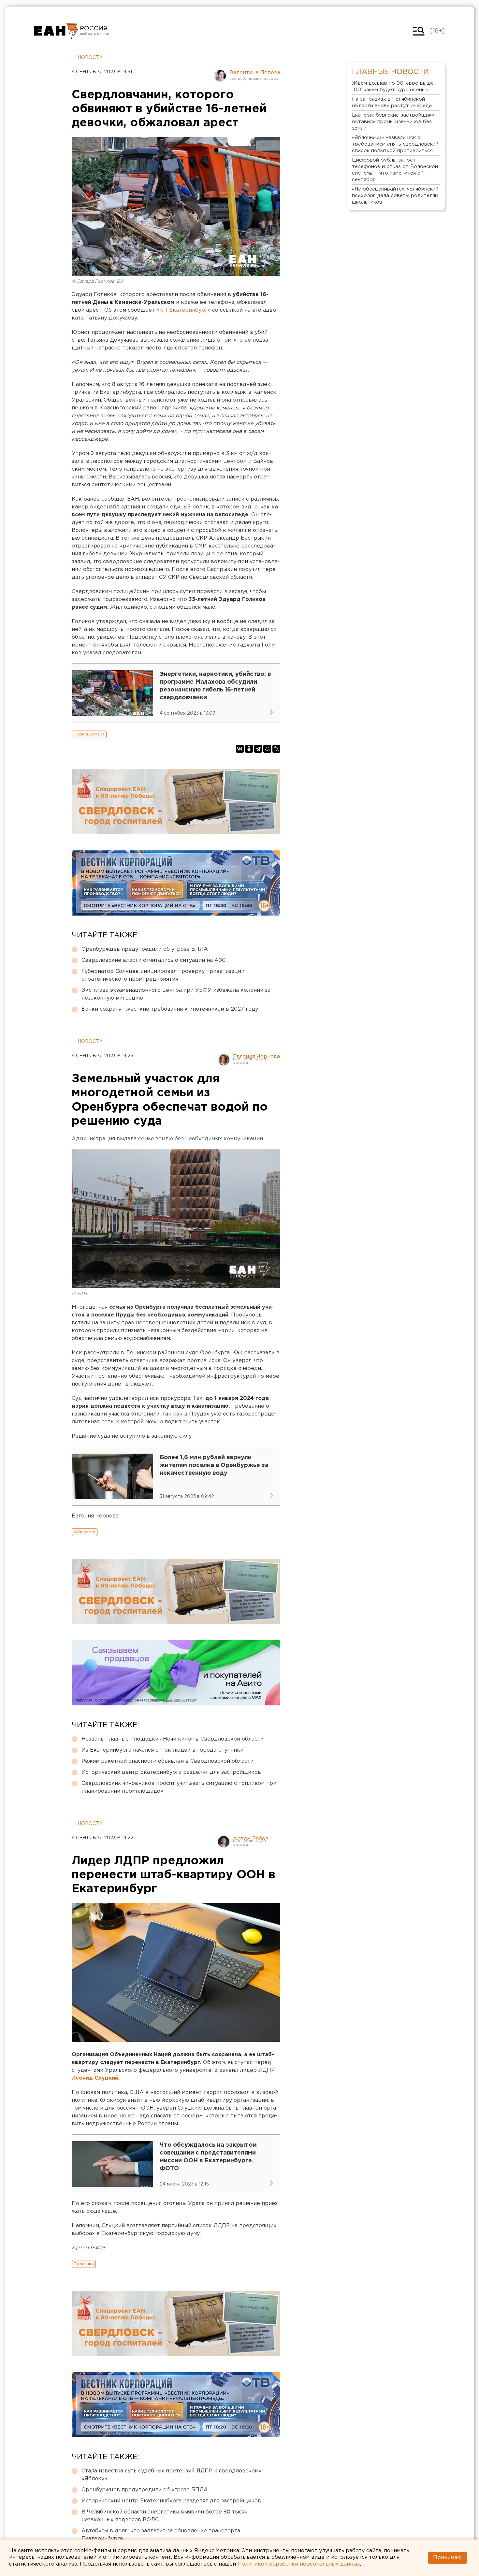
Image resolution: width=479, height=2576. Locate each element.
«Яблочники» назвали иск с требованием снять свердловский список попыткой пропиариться (395, 144)
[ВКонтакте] (240, 749)
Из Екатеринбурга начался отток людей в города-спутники (162, 1750)
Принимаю (447, 2558)
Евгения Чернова (256, 1057)
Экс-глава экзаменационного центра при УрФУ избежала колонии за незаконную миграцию (176, 994)
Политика (84, 2264)
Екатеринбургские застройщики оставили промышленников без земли (393, 122)
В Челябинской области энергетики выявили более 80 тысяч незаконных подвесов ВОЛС (164, 2516)
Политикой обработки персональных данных (299, 2564)
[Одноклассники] (249, 749)
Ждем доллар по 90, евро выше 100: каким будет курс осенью (393, 86)
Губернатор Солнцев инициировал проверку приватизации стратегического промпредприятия (163, 975)
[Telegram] (258, 749)
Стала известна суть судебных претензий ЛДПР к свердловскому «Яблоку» (171, 2475)
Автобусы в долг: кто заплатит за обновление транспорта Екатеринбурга (161, 2535)
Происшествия (89, 734)
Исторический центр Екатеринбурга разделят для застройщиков (171, 1772)
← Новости (87, 58)
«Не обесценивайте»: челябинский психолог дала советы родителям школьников (395, 196)
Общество (85, 1532)
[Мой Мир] (267, 749)
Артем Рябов (251, 1839)
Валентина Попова (255, 73)
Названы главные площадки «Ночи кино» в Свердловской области (173, 1739)
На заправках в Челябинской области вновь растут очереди (392, 102)
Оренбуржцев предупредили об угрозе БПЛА (145, 949)
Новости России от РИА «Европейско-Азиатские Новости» (56, 31)
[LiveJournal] (276, 749)
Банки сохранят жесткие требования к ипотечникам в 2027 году (170, 1009)
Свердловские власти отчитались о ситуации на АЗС (153, 960)
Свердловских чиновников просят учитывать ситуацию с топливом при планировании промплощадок (179, 1787)
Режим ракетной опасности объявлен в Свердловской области (167, 1761)
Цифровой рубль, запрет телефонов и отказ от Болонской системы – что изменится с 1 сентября (395, 170)
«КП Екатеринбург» (183, 310)
